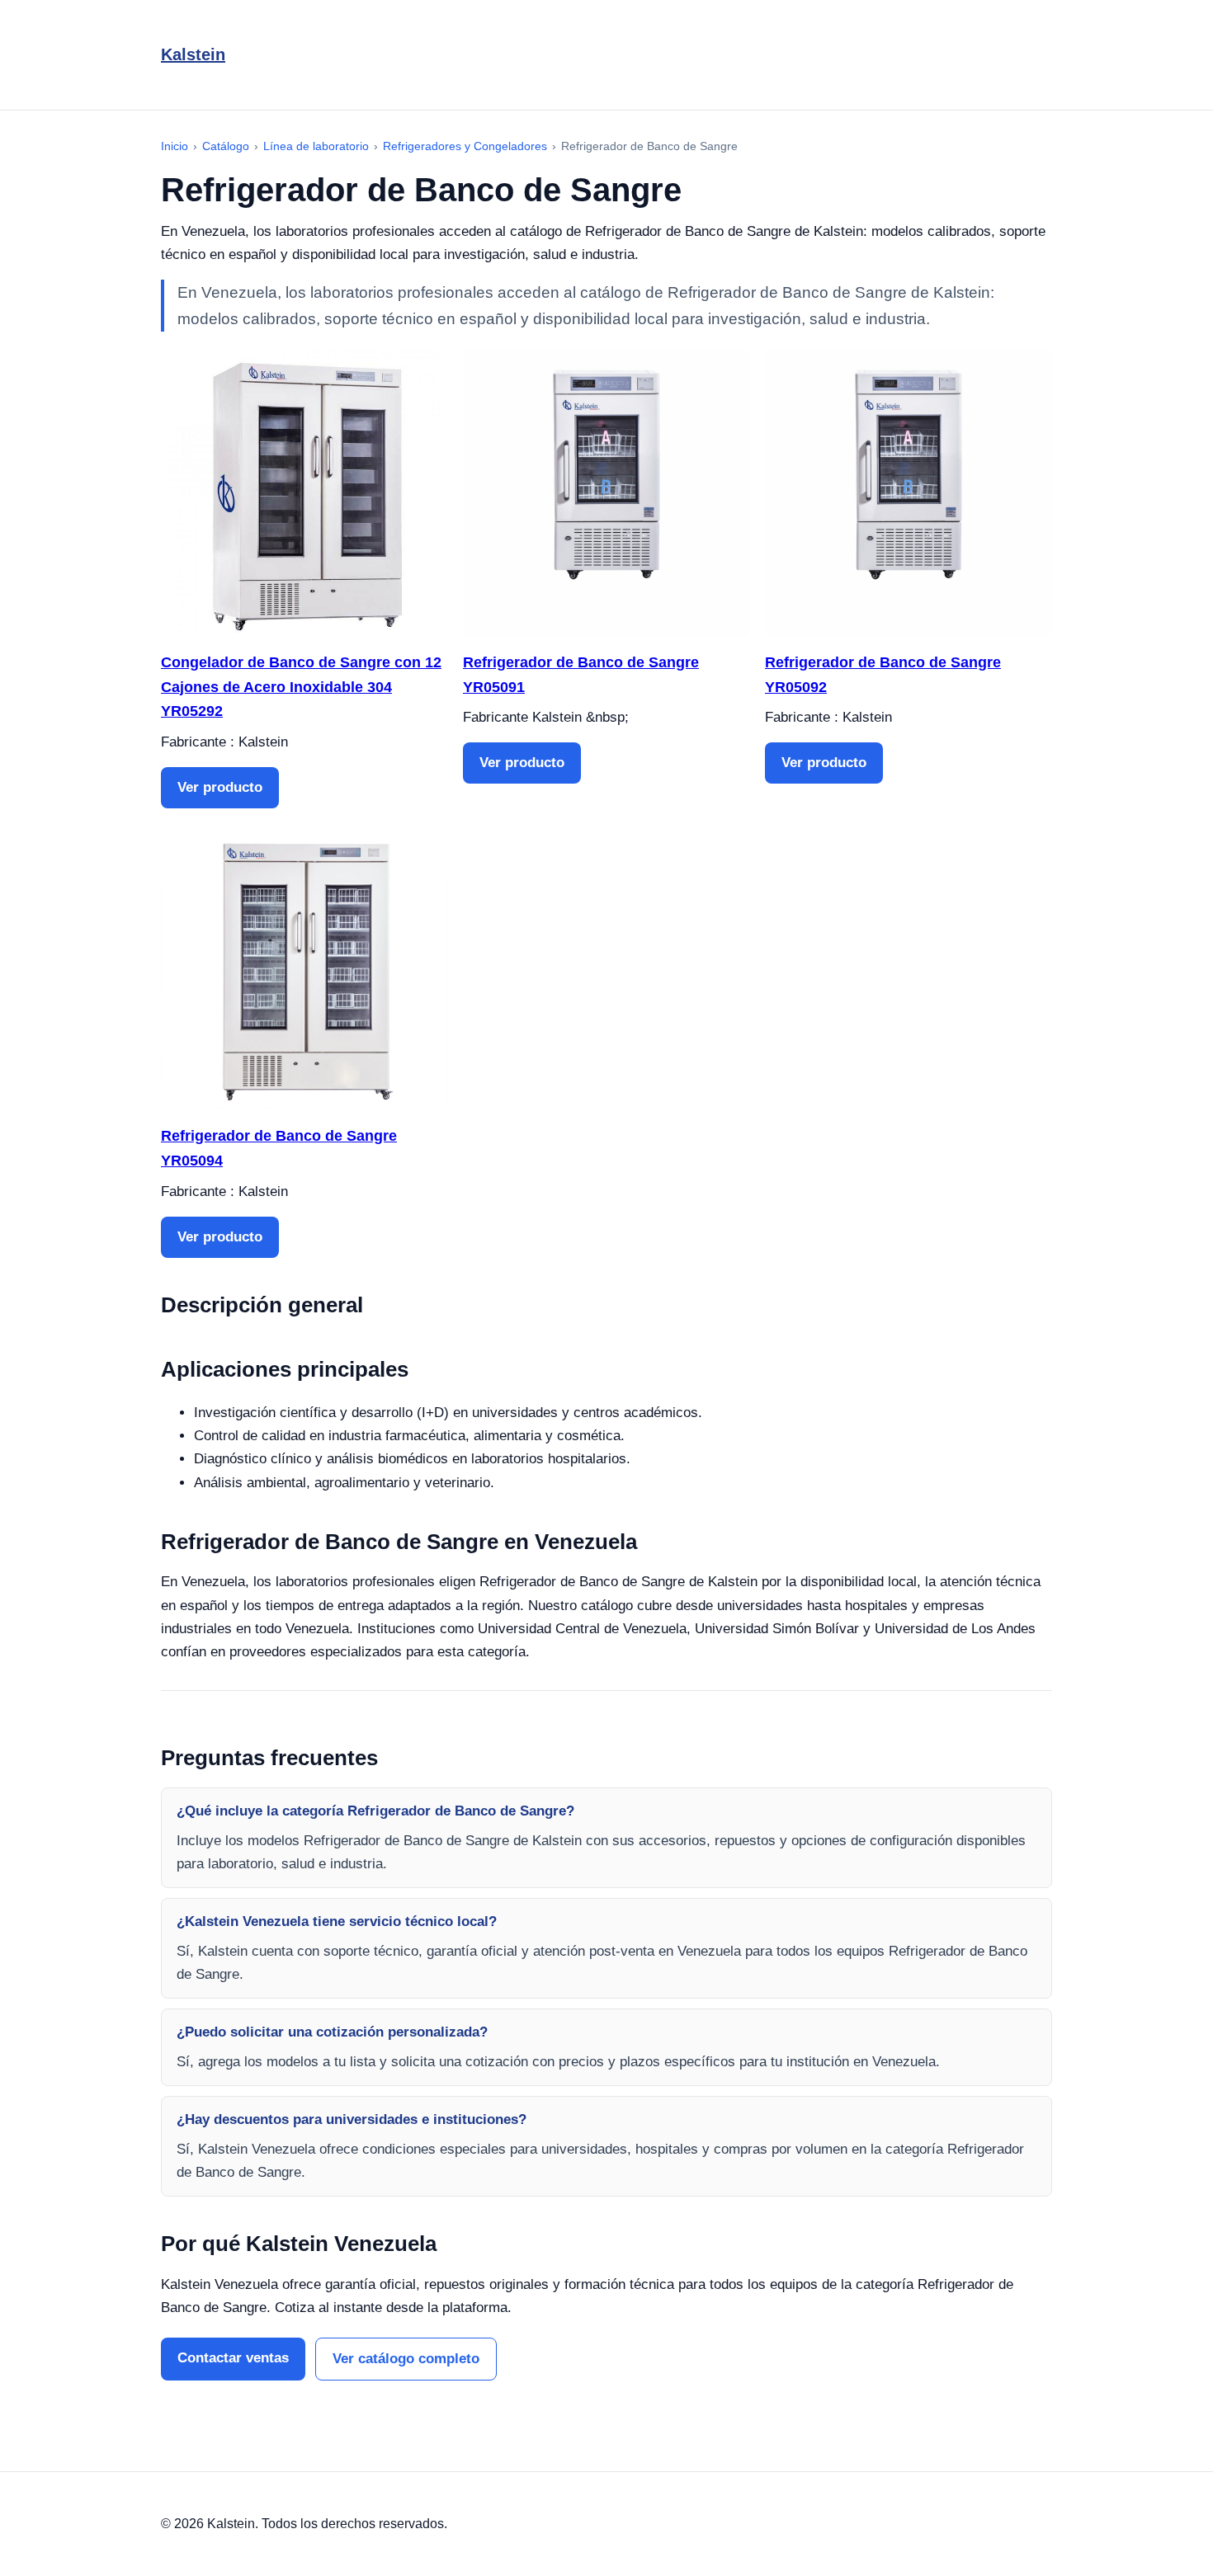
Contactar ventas (233, 2358)
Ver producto (220, 787)
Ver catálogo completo (406, 2359)
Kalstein (193, 54)
